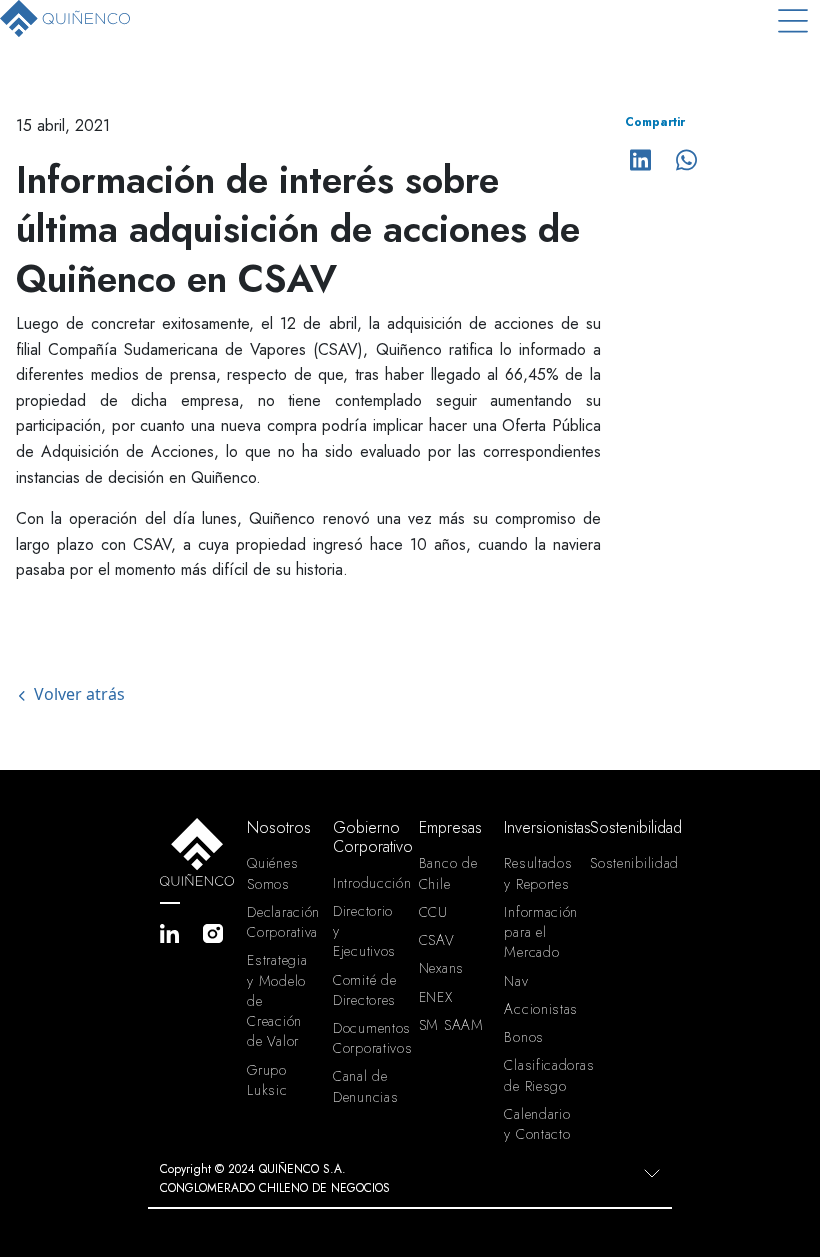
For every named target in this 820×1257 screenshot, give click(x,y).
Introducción (368, 883)
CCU (433, 912)
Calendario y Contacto (537, 1124)
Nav (516, 981)
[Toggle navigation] (793, 20)
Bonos (524, 1037)
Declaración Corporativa (282, 922)
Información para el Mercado (539, 932)
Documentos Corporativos (368, 1038)
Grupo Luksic (267, 1080)
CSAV (437, 940)
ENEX (436, 997)
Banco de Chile (448, 873)
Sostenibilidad (625, 863)
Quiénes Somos (272, 873)
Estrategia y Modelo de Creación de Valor (277, 1000)
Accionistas (539, 1009)
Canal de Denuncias (365, 1086)
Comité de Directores (364, 990)
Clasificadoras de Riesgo (539, 1075)
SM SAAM (451, 1025)
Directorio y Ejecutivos (364, 931)
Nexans (441, 968)
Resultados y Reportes (538, 873)
